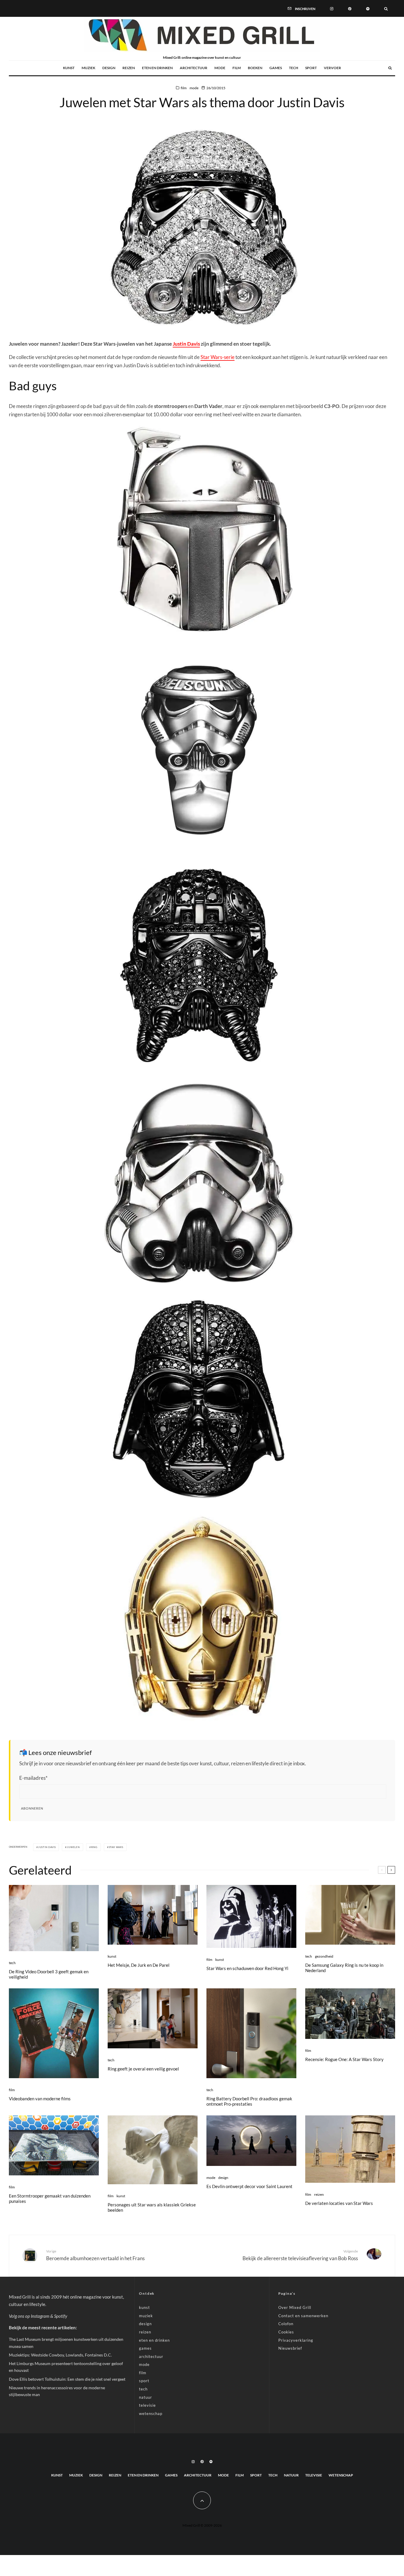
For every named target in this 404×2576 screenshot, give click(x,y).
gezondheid (324, 1956)
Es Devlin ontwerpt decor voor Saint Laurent (249, 2186)
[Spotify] (368, 8)
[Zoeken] (386, 8)
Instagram (40, 2316)
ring (94, 1847)
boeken (255, 68)
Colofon (286, 2324)
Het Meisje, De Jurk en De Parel (139, 1965)
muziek (88, 68)
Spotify (61, 2316)
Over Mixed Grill (295, 2307)
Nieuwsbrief (290, 2348)
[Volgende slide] (391, 1870)
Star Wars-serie (218, 357)
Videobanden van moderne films (40, 2099)
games (276, 68)
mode (220, 68)
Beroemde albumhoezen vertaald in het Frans (95, 2255)
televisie (147, 2405)
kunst (69, 68)
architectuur (194, 68)
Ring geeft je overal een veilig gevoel (143, 2069)
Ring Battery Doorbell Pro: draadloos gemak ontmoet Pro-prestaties (249, 2101)
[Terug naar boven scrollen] (202, 2500)
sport (311, 68)
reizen (129, 68)
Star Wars (116, 1847)
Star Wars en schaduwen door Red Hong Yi (247, 1968)
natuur (146, 2397)
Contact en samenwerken (303, 2316)
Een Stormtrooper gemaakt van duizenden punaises (50, 2198)
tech (294, 68)
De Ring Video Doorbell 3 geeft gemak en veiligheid (49, 1974)
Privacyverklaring (296, 2340)
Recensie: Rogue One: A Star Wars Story (344, 2059)
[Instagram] (332, 8)
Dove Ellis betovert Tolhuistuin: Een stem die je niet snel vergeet (67, 2379)
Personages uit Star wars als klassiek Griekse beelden (152, 2207)
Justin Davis (186, 344)
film (237, 68)
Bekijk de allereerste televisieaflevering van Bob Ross (300, 2255)
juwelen (73, 1847)
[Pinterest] (350, 8)
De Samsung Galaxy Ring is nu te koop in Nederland (344, 1968)
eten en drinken (157, 68)
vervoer (332, 68)
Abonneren (32, 1808)
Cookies (286, 2332)
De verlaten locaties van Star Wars (339, 2203)
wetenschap (151, 2414)
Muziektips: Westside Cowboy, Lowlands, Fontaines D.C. (60, 2355)
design (109, 68)
